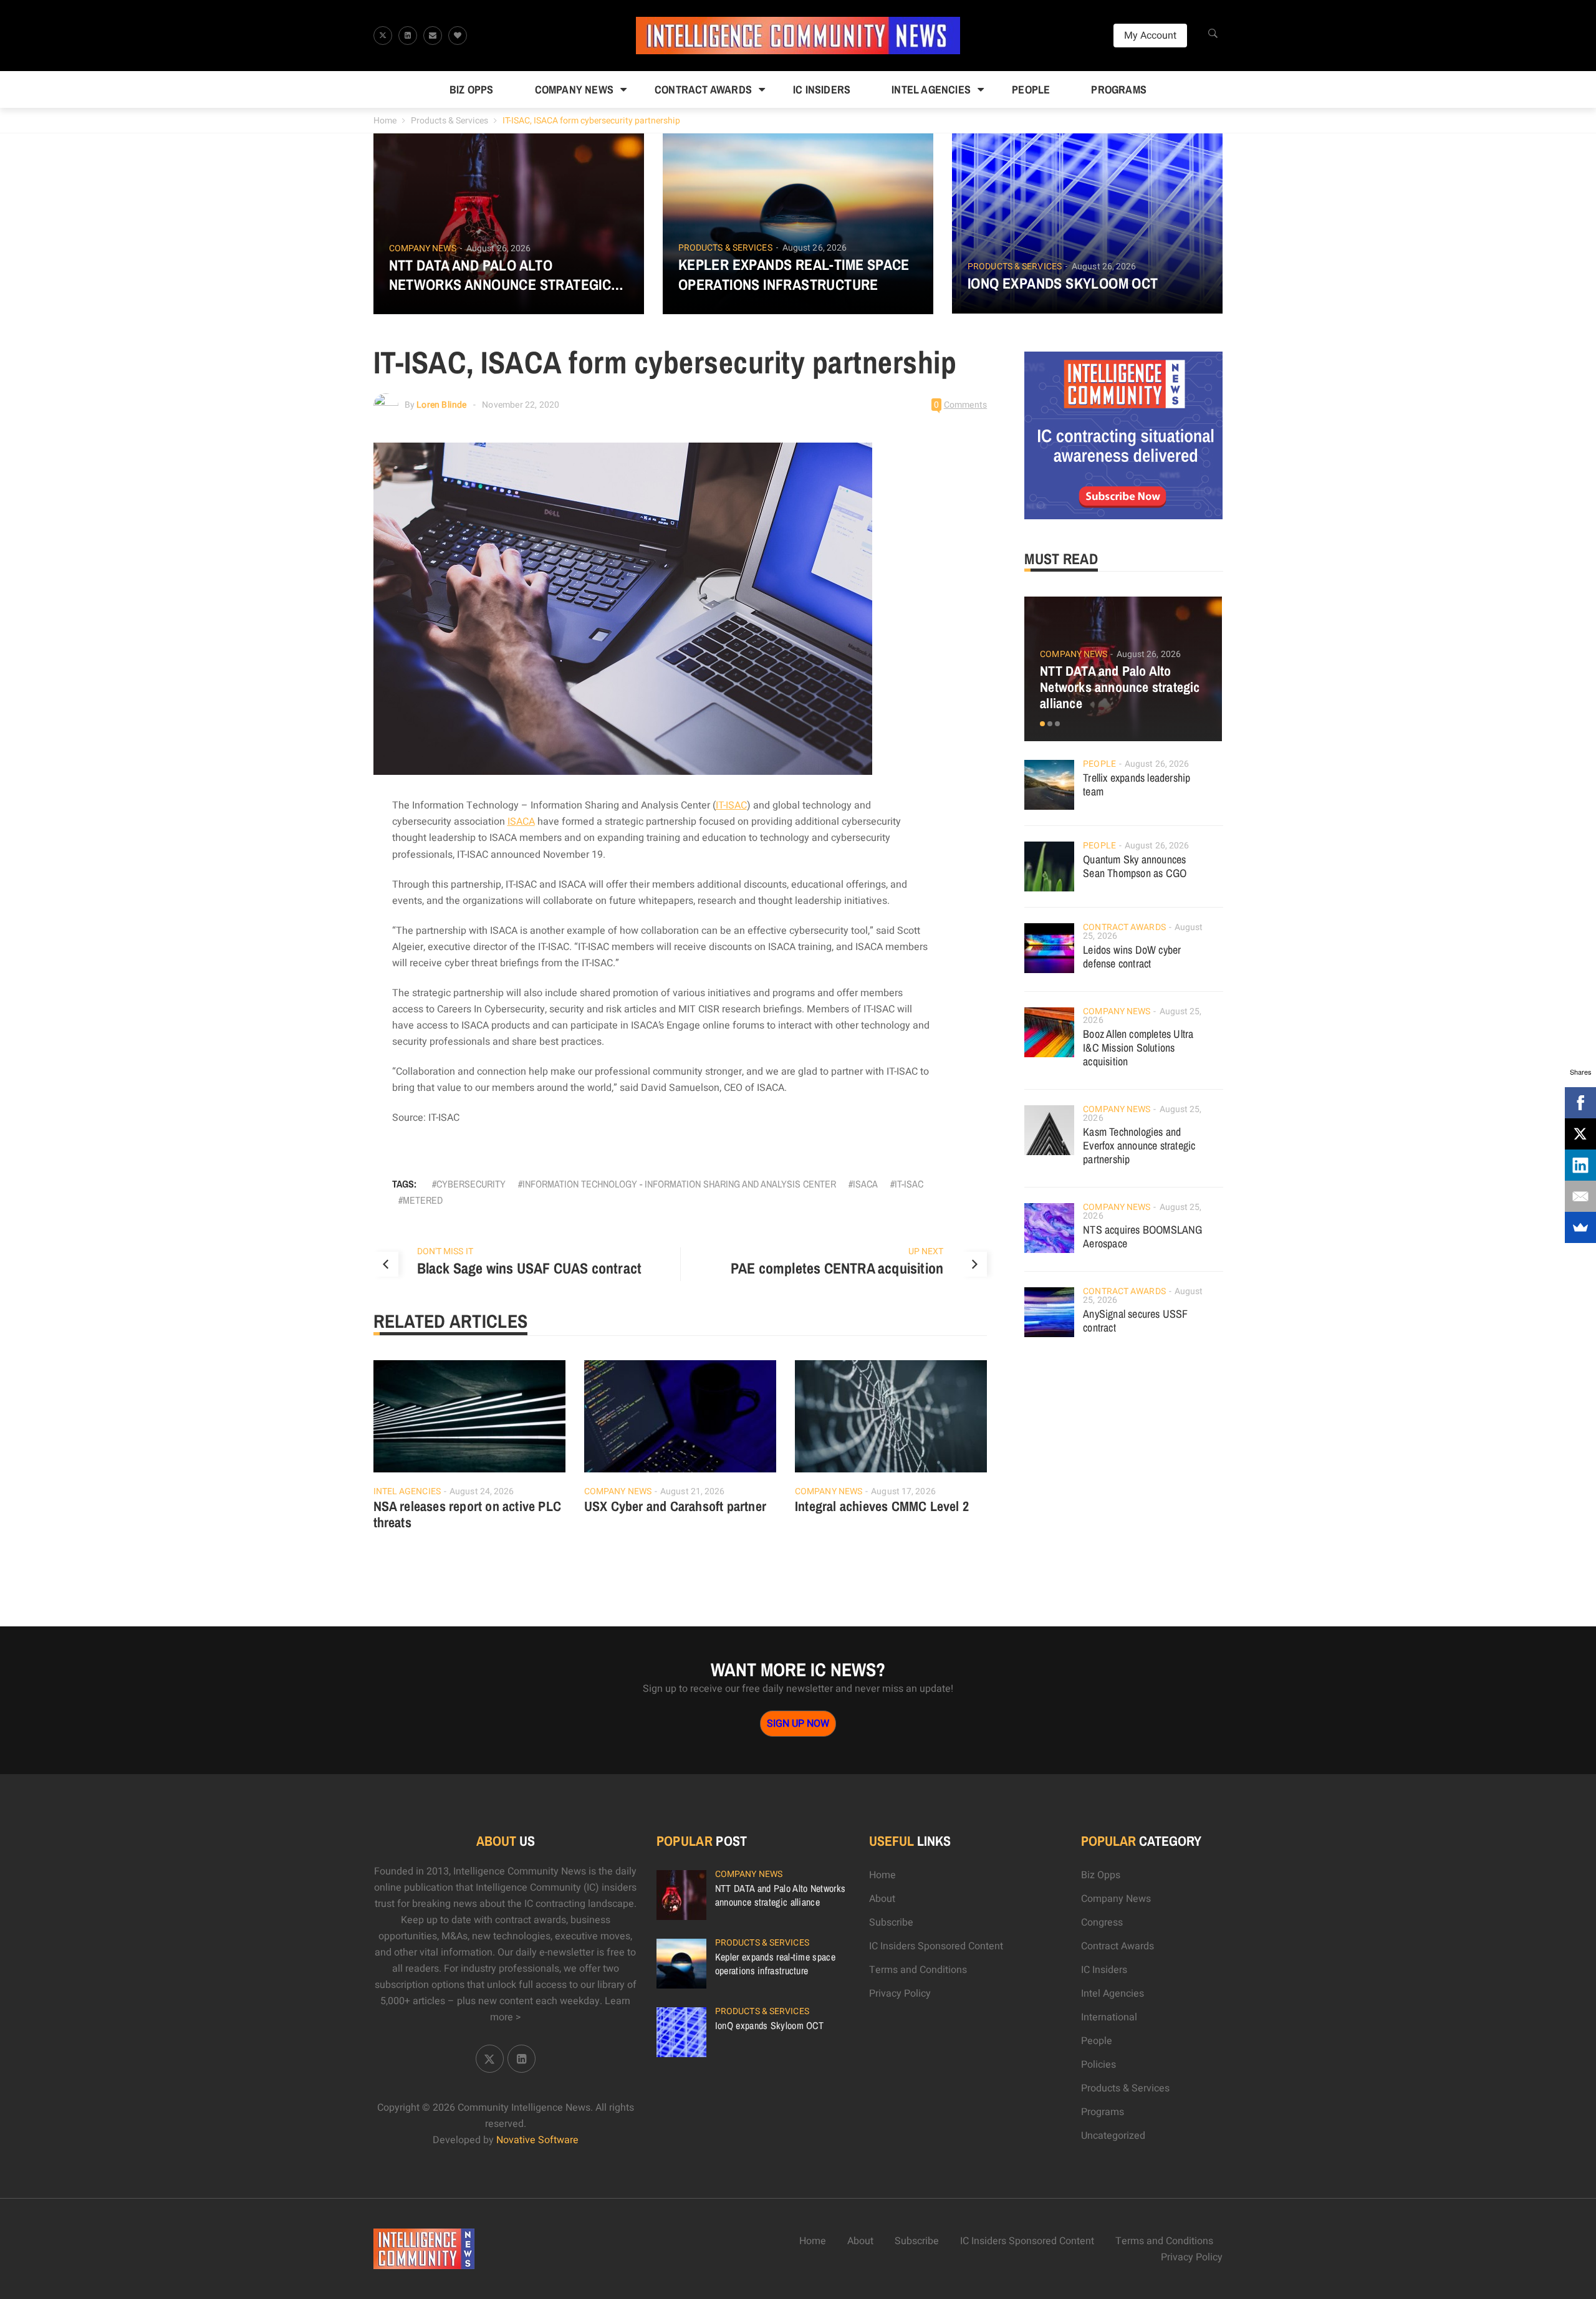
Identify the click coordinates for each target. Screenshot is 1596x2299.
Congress (1102, 1922)
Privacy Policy (900, 1994)
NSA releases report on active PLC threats (468, 1514)
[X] (1580, 1134)
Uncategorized (1113, 2136)
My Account (1150, 36)
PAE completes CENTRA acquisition (837, 1268)
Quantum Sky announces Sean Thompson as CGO (1135, 866)
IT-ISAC (731, 805)
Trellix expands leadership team (1137, 785)
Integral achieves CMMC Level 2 (882, 1506)
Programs (1119, 89)
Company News (574, 89)
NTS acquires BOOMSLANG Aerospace (1142, 1236)
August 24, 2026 (482, 1491)
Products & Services (449, 121)
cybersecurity (471, 1184)
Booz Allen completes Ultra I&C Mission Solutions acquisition (1138, 1048)
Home (385, 121)
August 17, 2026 (903, 1491)
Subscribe (891, 1922)
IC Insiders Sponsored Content (936, 1946)
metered (423, 1200)
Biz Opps (472, 89)
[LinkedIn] (1580, 1165)
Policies (1098, 2065)
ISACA (521, 822)
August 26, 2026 (499, 248)
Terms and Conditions (918, 1970)
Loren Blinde (441, 405)
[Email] (1580, 1196)
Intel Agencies (931, 89)
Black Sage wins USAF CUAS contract (530, 1268)
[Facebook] (1580, 1103)
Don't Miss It (445, 1251)
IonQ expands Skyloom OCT (1063, 283)
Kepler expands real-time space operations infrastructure (794, 274)
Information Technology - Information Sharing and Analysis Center (679, 1184)
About (882, 1899)
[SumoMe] (1580, 1227)
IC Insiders (822, 89)
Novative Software (537, 2140)
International (1109, 2017)
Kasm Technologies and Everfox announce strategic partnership (1139, 1145)
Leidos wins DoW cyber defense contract (1132, 957)
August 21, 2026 (693, 1491)
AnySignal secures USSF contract (1135, 1321)
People (1031, 89)
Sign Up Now (798, 1724)
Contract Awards (703, 89)
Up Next (926, 1251)
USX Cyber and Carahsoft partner (675, 1506)
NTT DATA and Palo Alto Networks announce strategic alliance (500, 275)
